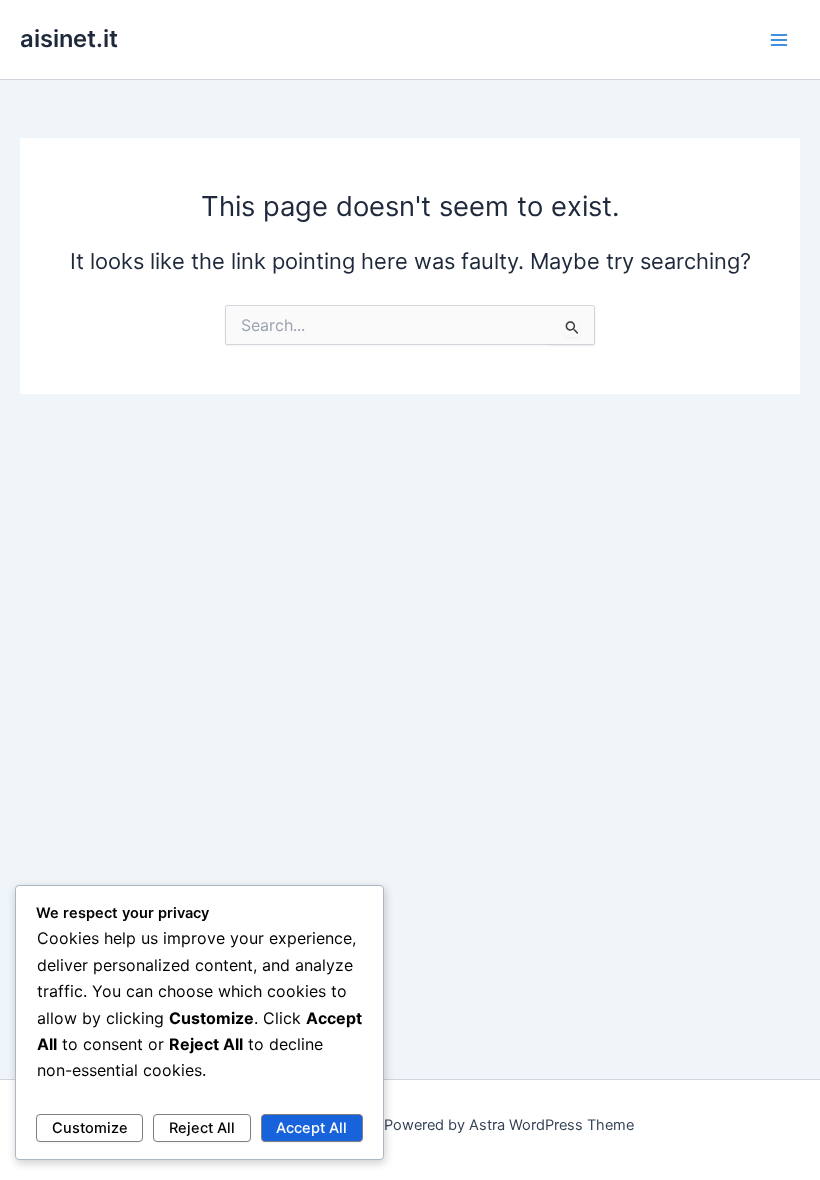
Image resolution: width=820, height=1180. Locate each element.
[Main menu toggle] (779, 40)
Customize (90, 1128)
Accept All (311, 1128)
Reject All (202, 1128)
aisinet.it (69, 38)
